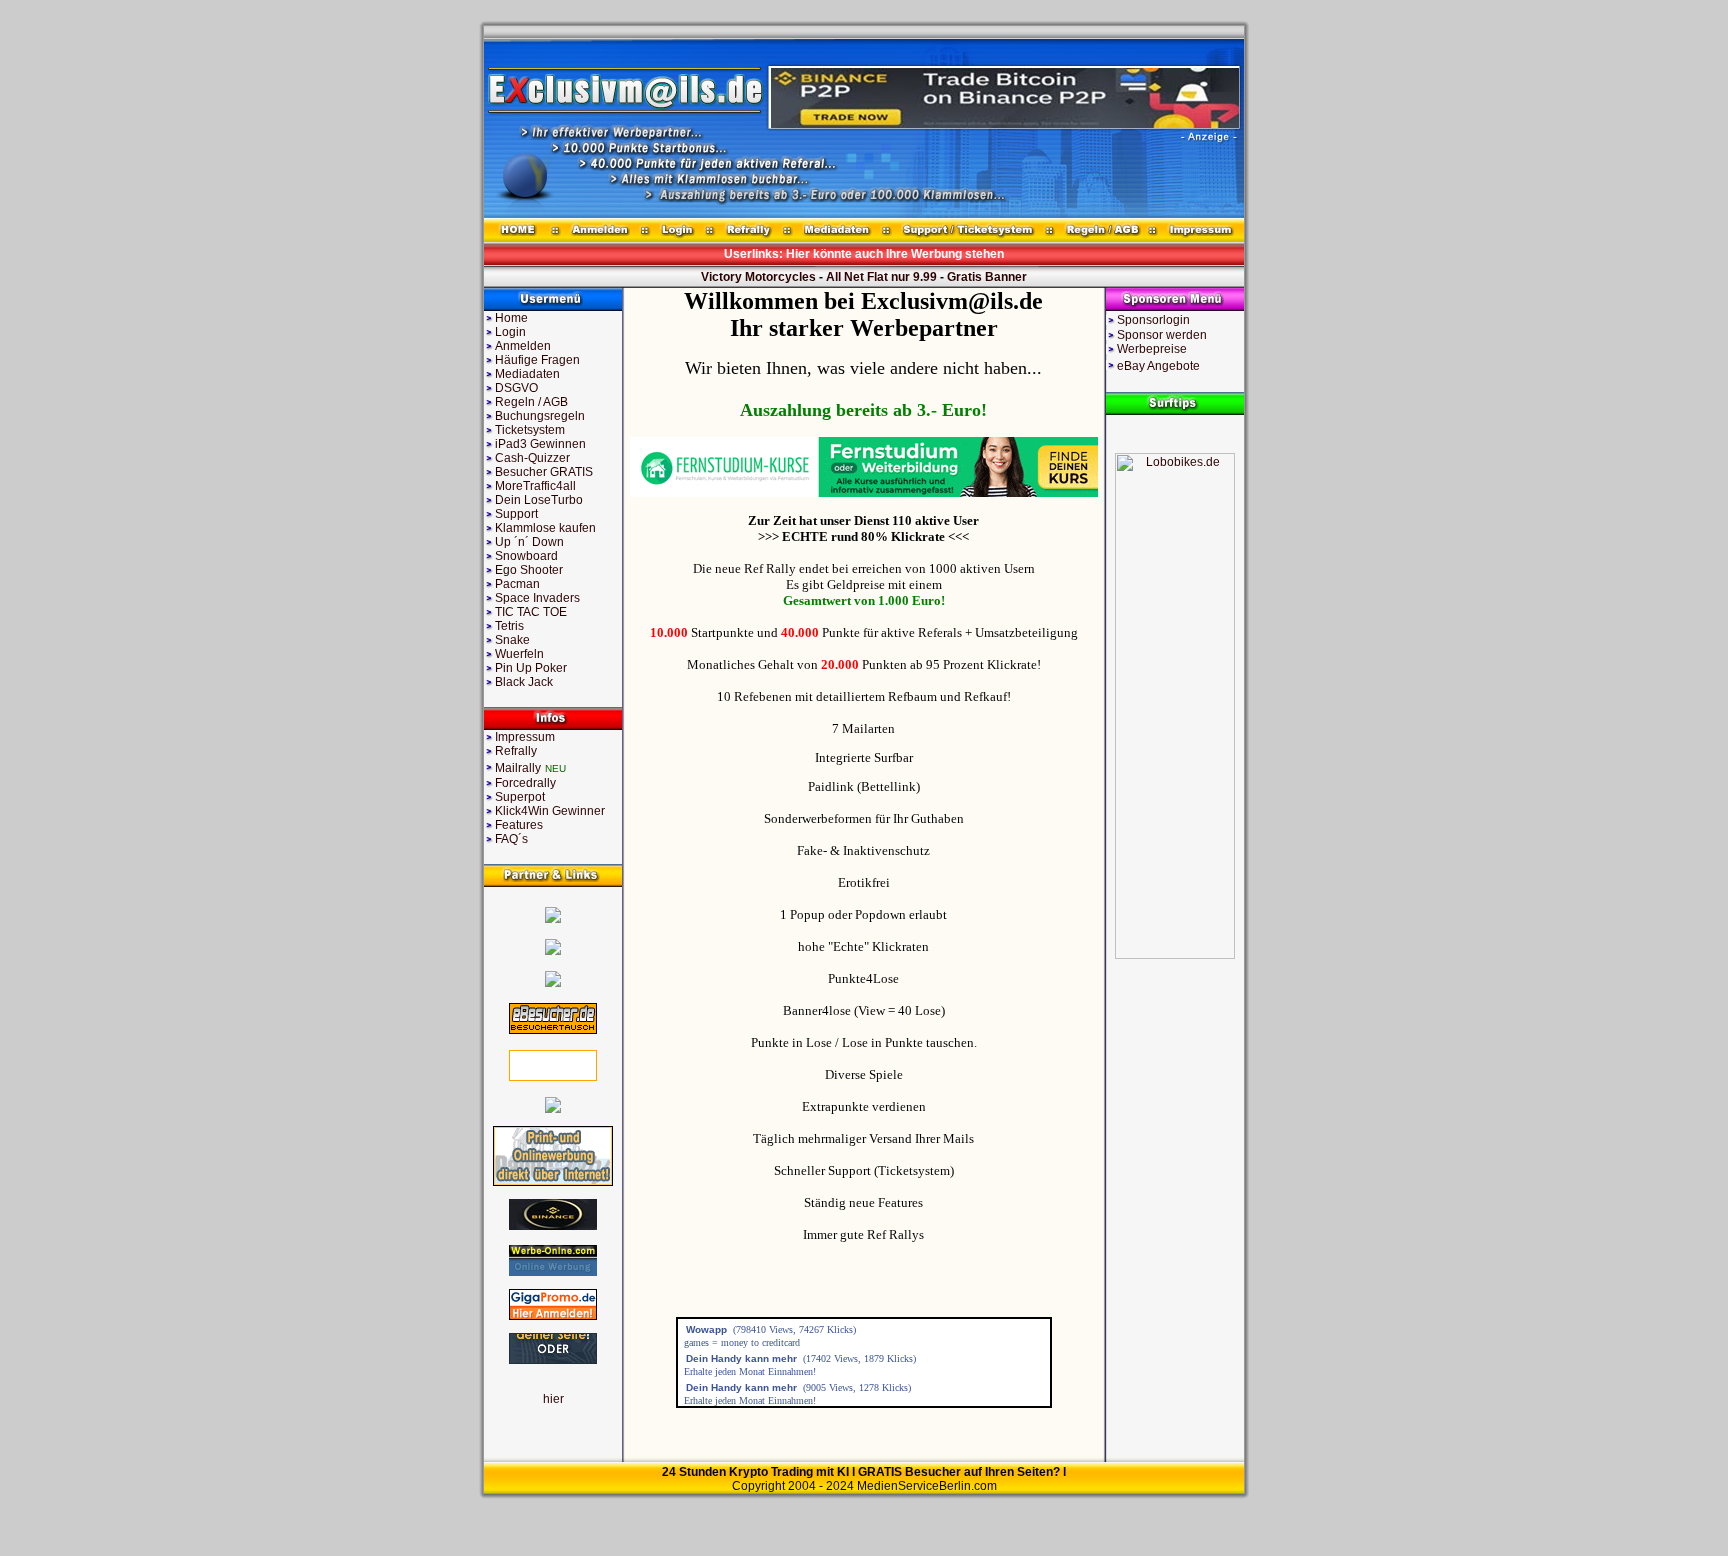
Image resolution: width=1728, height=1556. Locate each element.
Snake (512, 640)
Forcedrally (525, 783)
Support (516, 514)
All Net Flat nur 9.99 (881, 277)
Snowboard (526, 556)
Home (511, 318)
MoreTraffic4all (535, 486)
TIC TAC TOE (531, 612)
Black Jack (524, 682)
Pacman (517, 584)
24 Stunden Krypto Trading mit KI (755, 1472)
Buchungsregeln (540, 416)
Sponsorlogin (1153, 320)
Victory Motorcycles (758, 277)
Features (519, 825)
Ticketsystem (530, 430)
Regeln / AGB (531, 402)
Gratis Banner (987, 277)
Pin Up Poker (531, 668)
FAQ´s (511, 839)
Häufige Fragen (537, 360)
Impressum (525, 737)
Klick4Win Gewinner (550, 811)
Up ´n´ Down (529, 542)
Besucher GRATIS (544, 472)
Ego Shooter (529, 570)
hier (553, 1399)
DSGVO (516, 388)
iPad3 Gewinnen (540, 444)
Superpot (520, 797)
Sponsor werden (1162, 335)
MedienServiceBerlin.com (927, 1486)
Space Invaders (537, 598)
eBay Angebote (1158, 366)
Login (510, 332)
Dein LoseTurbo (539, 500)
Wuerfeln (519, 654)
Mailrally (518, 768)
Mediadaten (527, 374)
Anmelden (523, 346)
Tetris (509, 626)
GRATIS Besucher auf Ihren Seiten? (959, 1472)
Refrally (516, 751)
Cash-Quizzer (532, 458)
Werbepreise (1152, 349)
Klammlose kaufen (545, 528)
